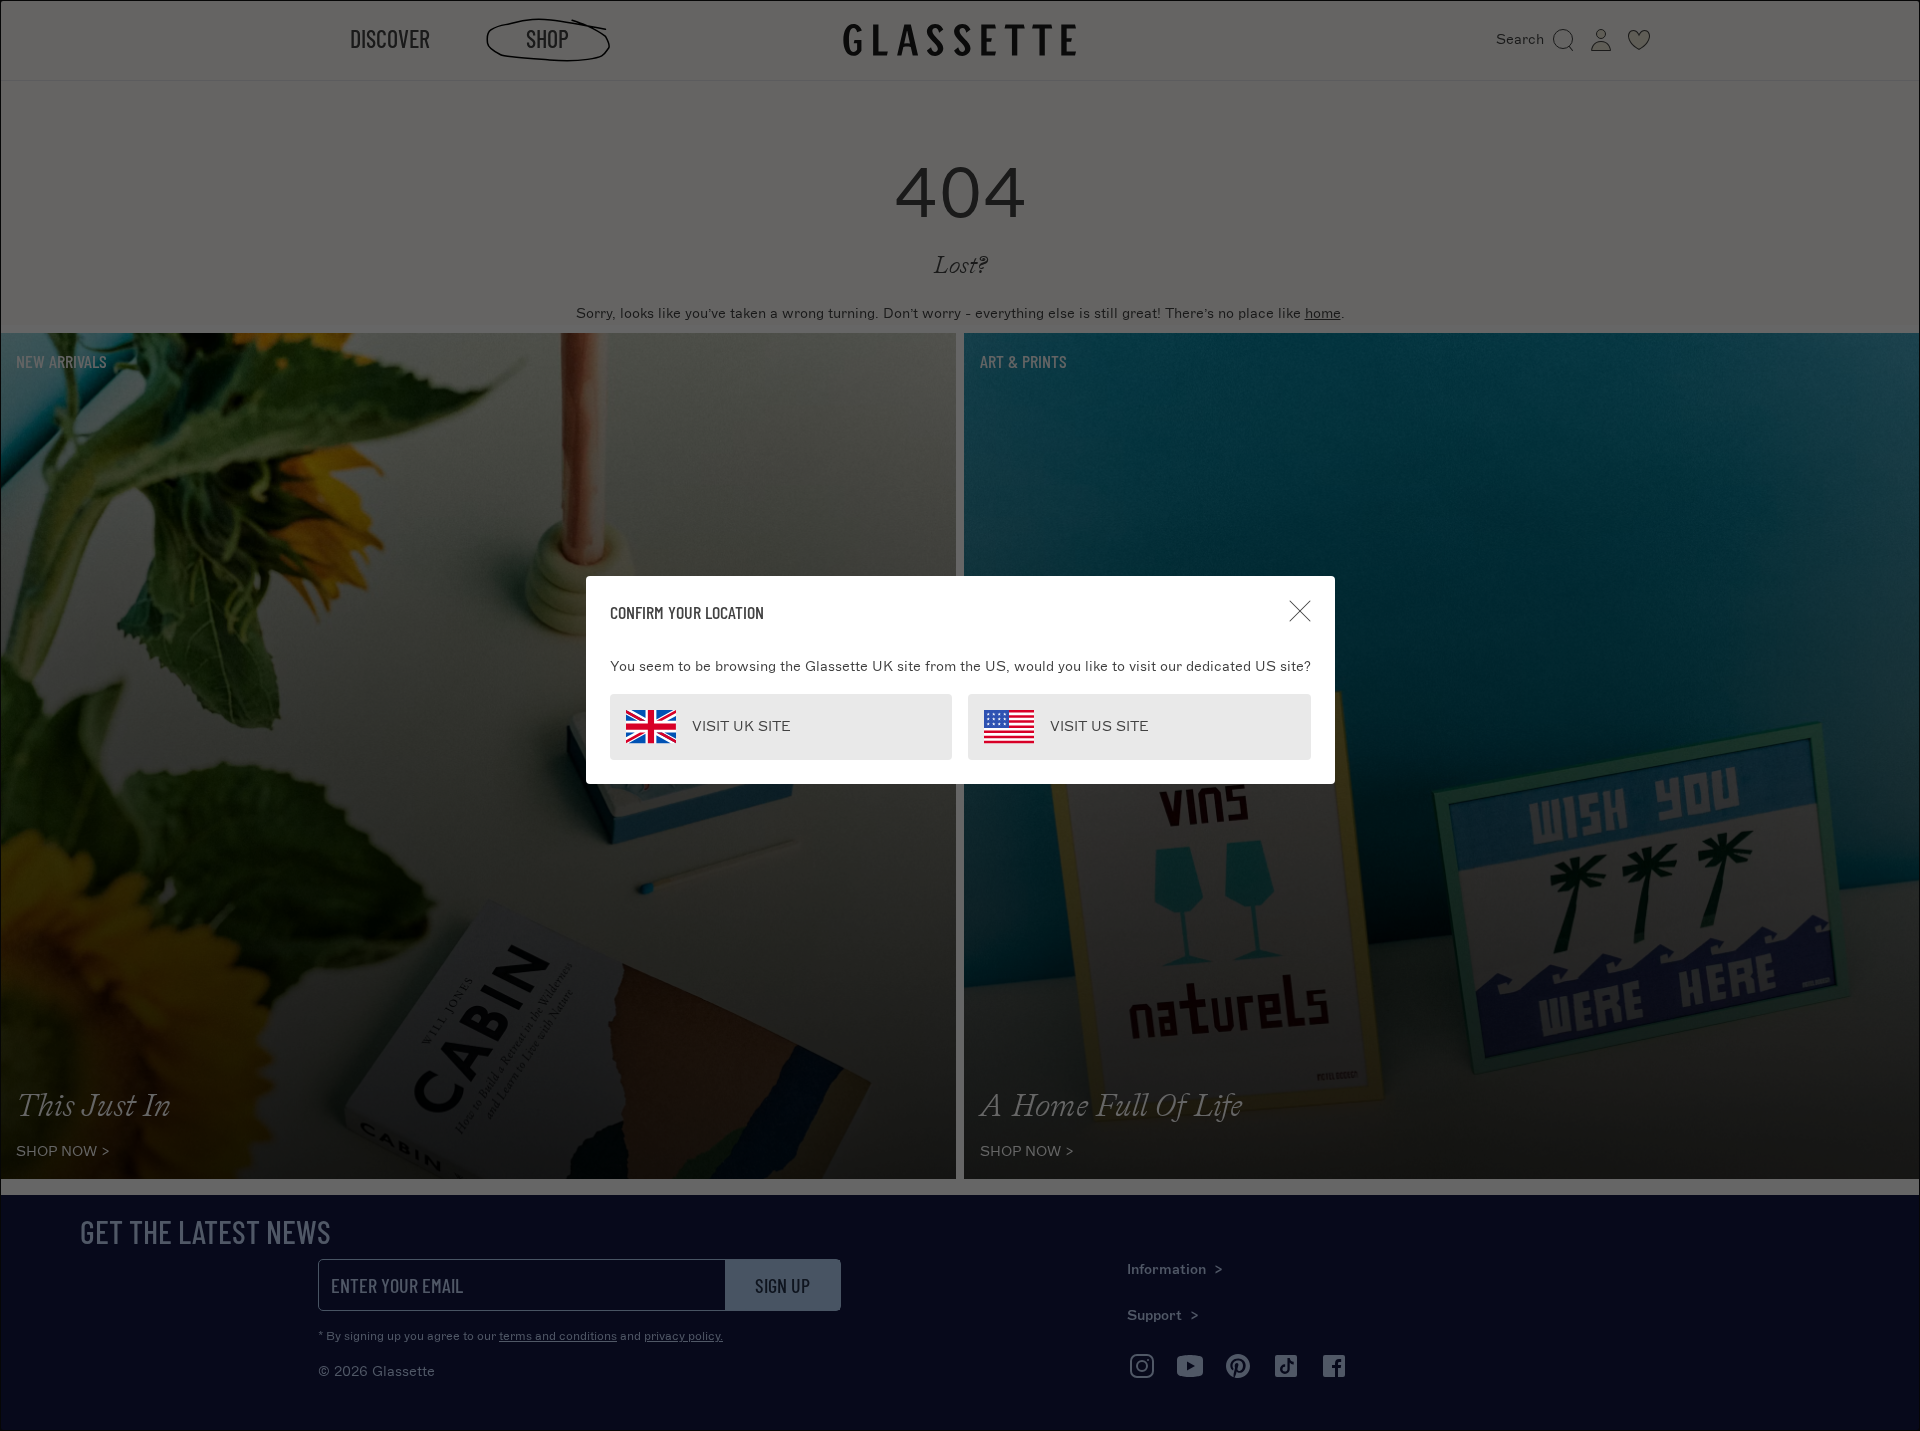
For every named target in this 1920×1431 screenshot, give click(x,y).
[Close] (1300, 611)
